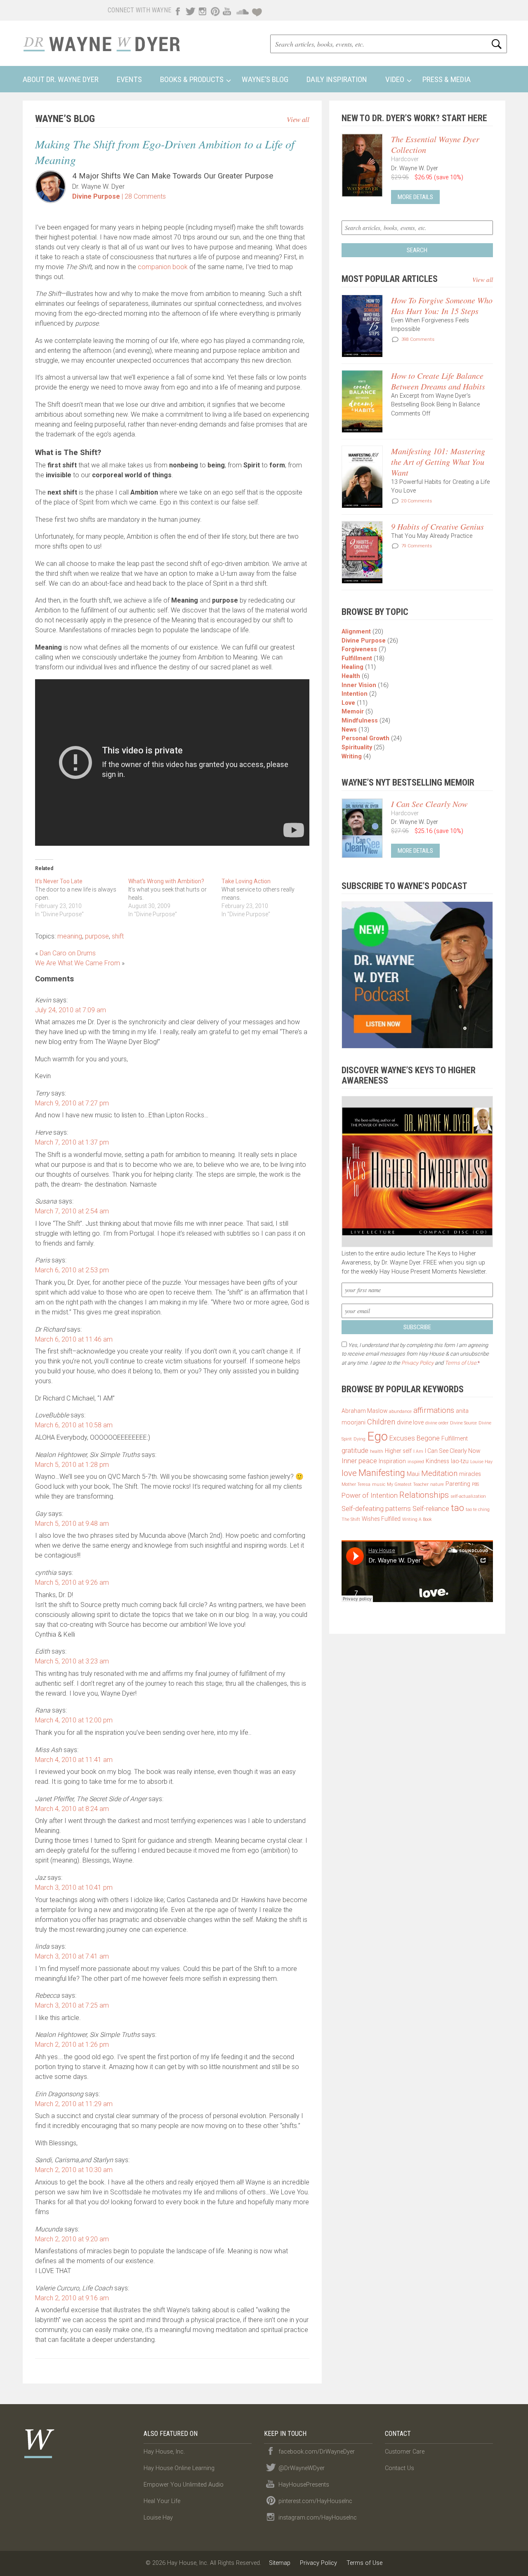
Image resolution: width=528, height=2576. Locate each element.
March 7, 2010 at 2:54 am (72, 1211)
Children (381, 1422)
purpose (97, 936)
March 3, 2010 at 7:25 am (72, 2005)
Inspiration (392, 1461)
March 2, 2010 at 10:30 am (74, 2170)
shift (118, 936)
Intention (355, 694)
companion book (163, 267)
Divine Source (463, 1423)
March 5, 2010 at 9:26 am (72, 1582)
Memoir (353, 712)
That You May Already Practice (432, 536)
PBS (475, 1484)
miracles (470, 1474)
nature (437, 1484)
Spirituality (357, 747)
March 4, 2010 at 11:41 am (74, 1760)
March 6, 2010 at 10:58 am (74, 1425)
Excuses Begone (415, 1438)
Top (508, 2556)
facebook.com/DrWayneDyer (317, 2452)
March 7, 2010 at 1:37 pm (72, 1142)
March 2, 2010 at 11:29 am (74, 2104)
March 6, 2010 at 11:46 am (74, 1339)
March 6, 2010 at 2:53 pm (72, 1270)
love (349, 1473)
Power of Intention (370, 1496)
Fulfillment (357, 658)
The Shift (351, 1519)
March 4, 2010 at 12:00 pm (74, 1720)
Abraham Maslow (364, 1411)
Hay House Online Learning (179, 2468)
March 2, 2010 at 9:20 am (72, 2239)
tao (457, 1508)
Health (351, 676)
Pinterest (214, 10)
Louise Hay (481, 1462)
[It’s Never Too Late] (82, 898)
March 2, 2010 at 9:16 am (72, 2298)
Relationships (424, 1495)
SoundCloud (242, 10)
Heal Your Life (258, 10)
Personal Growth (365, 738)
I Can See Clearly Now (429, 804)
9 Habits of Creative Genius (437, 526)
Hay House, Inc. (164, 2452)
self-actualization (468, 1496)
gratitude (355, 1451)
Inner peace (359, 1461)
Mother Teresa (356, 1484)
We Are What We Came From (78, 963)
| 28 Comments (144, 196)
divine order (437, 1423)
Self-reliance (431, 1509)
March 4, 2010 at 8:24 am (72, 1809)
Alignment (356, 632)
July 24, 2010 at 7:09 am (71, 1010)
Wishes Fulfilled (381, 1519)
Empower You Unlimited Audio (184, 2485)
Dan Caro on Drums (68, 953)
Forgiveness (359, 649)
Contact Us (400, 2468)
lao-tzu (460, 1461)
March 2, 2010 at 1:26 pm (72, 2045)
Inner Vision (359, 685)
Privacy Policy (417, 1363)
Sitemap (280, 2563)
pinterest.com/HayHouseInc (315, 2501)
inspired (416, 1462)
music (379, 1484)
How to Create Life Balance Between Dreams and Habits (438, 381)
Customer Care (405, 2452)
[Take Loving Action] (268, 898)
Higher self (398, 1451)
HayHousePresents (304, 2485)
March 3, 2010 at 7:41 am (72, 1956)
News (349, 730)
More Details (415, 197)
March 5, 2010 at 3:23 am (72, 1661)
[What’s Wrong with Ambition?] (175, 898)
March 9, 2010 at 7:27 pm (72, 1103)
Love (348, 703)
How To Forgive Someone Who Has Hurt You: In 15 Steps (442, 305)
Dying (359, 1439)
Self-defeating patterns (376, 1509)
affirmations (434, 1410)
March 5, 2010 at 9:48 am (72, 1524)
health (377, 1451)
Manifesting (382, 1473)
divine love (410, 1422)
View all (298, 119)
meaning (70, 936)
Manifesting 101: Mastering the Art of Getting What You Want (438, 462)
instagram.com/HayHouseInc (318, 2518)
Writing (352, 757)
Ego (377, 1436)
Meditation (439, 1473)
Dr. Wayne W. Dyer (101, 43)
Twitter (190, 10)
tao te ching (478, 1510)
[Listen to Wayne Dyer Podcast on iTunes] (417, 975)
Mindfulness (360, 721)
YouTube (227, 10)
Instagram (202, 10)
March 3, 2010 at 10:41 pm (74, 1887)
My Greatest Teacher (408, 1484)
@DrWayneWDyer (302, 2468)
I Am (418, 1451)
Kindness (437, 1461)
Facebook (177, 10)
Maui (413, 1474)
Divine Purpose (96, 196)
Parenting (458, 1484)
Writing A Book (417, 1519)
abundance (400, 1411)
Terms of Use (461, 1363)
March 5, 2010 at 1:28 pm (72, 1465)
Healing (352, 667)
